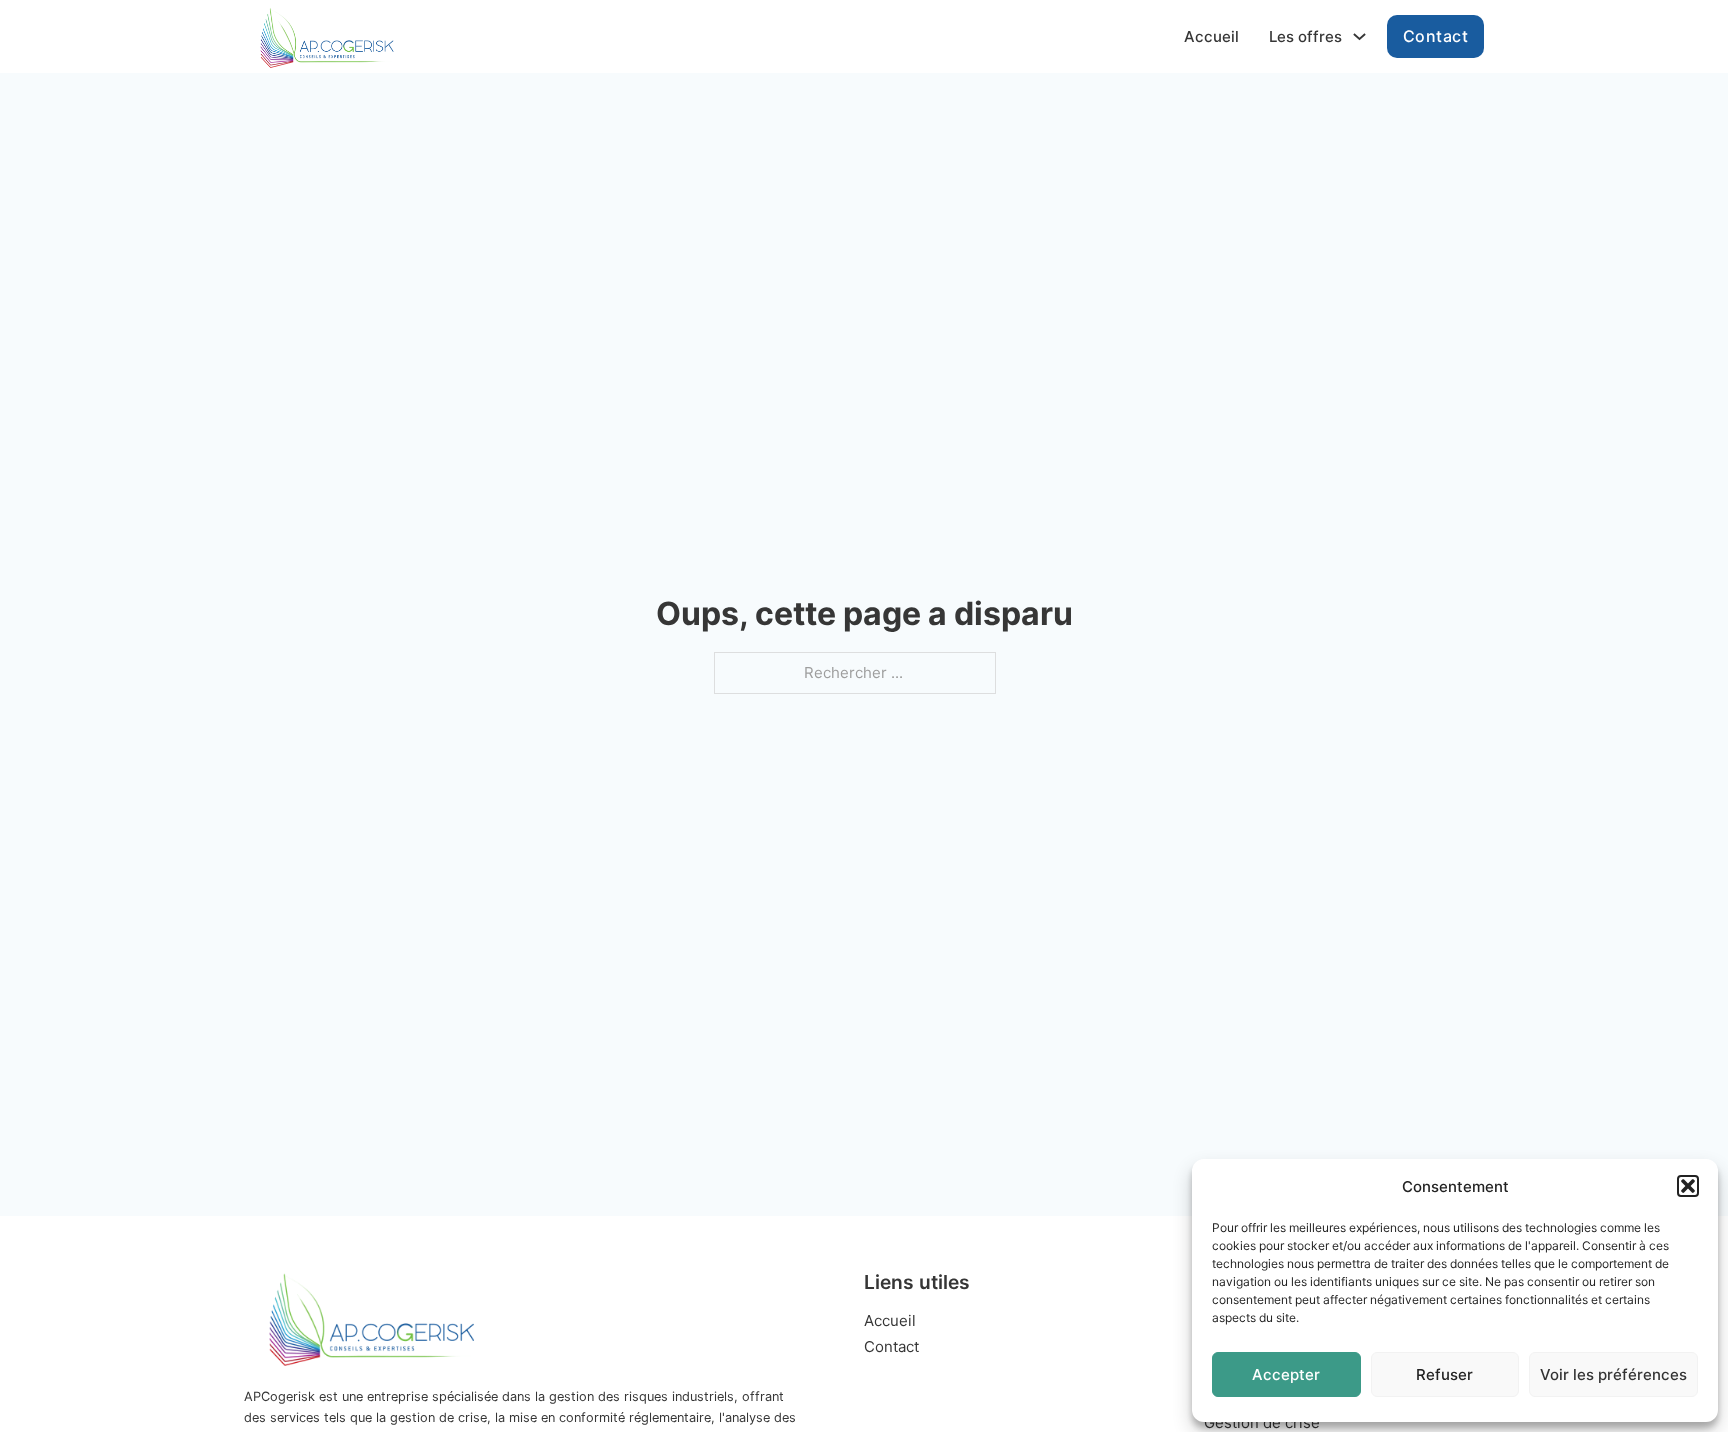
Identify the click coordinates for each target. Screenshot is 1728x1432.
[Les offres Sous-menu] (1359, 36)
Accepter (1286, 1374)
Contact (1436, 36)
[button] (1688, 1186)
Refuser (1444, 1374)
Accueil (1211, 36)
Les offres (1305, 36)
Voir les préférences (1613, 1374)
